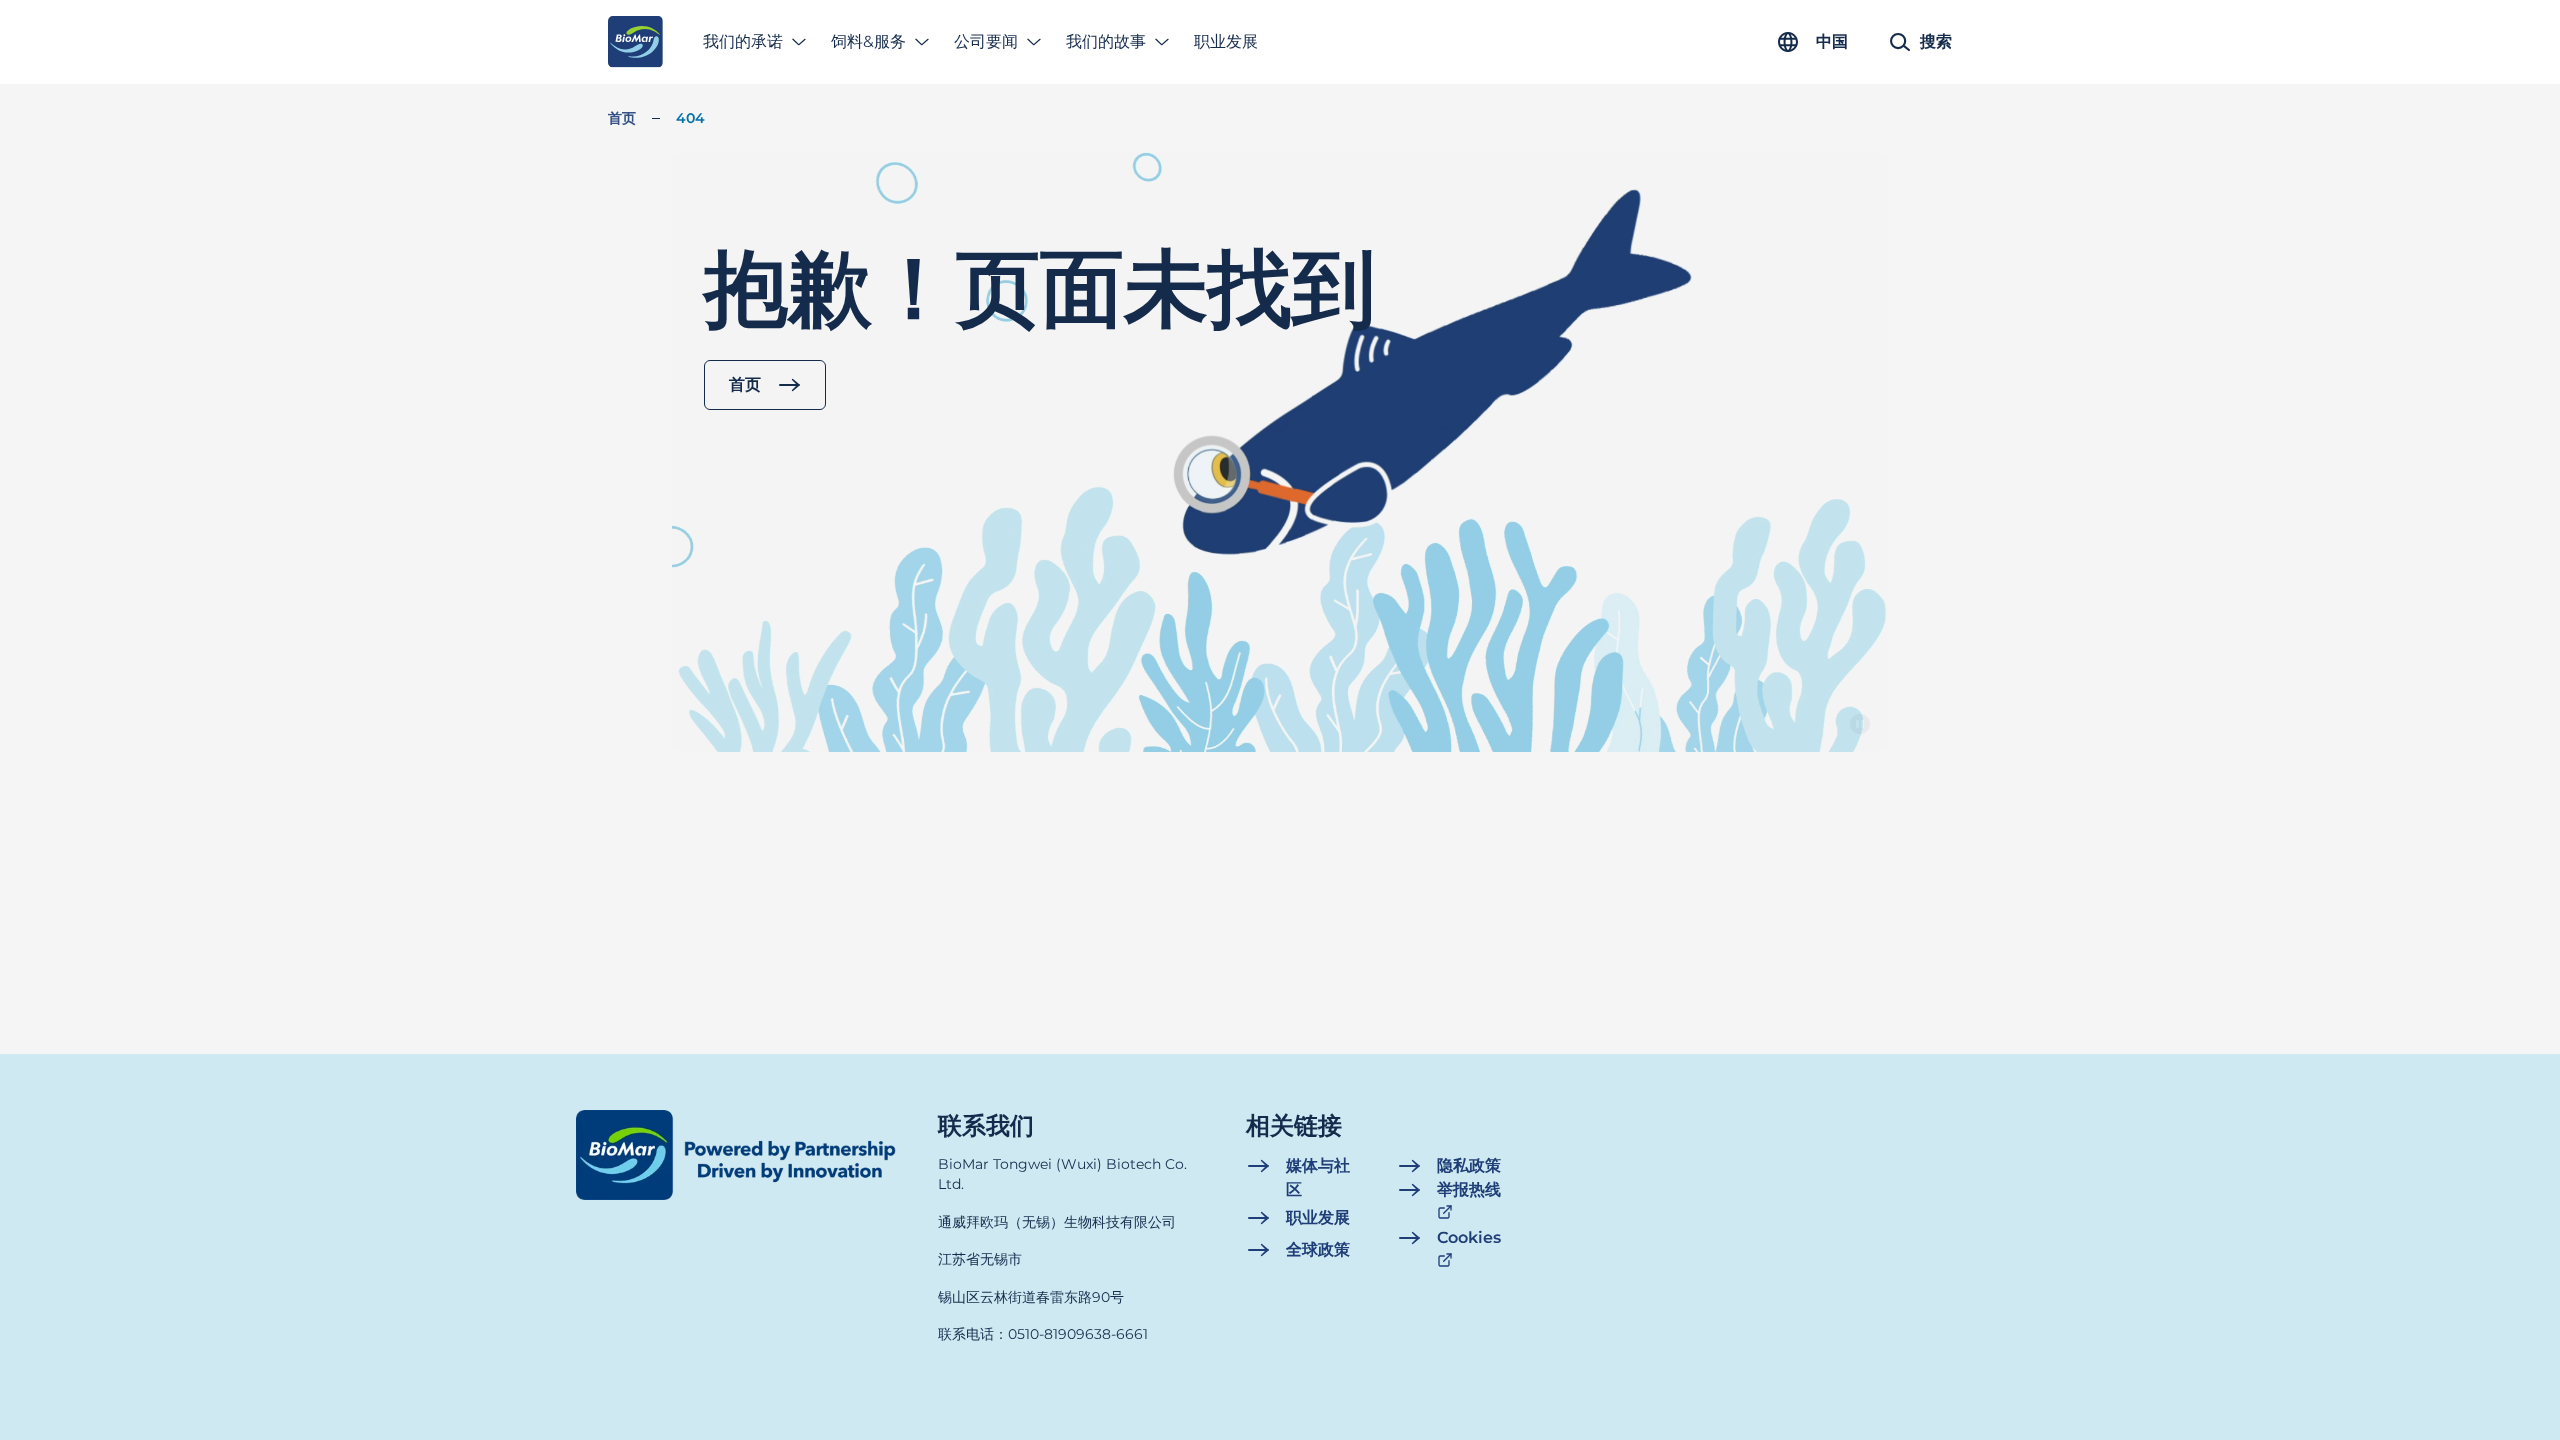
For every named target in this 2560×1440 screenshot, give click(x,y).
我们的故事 (1106, 41)
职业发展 (1226, 41)
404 (690, 118)
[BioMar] (635, 42)
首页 (622, 118)
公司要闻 (986, 41)
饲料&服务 (868, 41)
